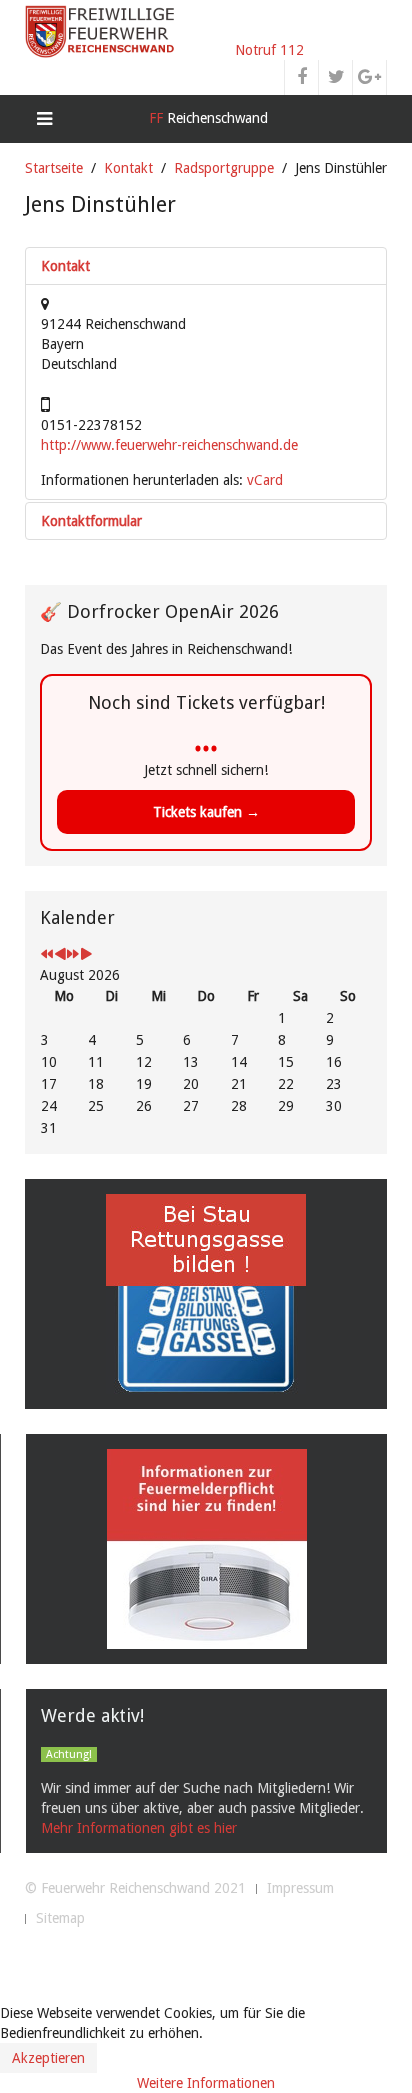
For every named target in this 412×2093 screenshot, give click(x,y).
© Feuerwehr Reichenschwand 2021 (135, 1888)
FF (206, 118)
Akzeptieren (48, 2058)
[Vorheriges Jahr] (47, 955)
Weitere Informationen (206, 2083)
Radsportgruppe (224, 168)
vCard (265, 480)
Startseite (54, 168)
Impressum (300, 1888)
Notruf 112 (269, 50)
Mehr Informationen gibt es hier (139, 1828)
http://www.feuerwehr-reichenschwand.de (169, 445)
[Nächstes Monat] (86, 955)
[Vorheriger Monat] (60, 955)
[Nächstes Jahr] (73, 955)
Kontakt (128, 168)
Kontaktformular (91, 521)
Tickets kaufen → (206, 812)
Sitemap (60, 1918)
